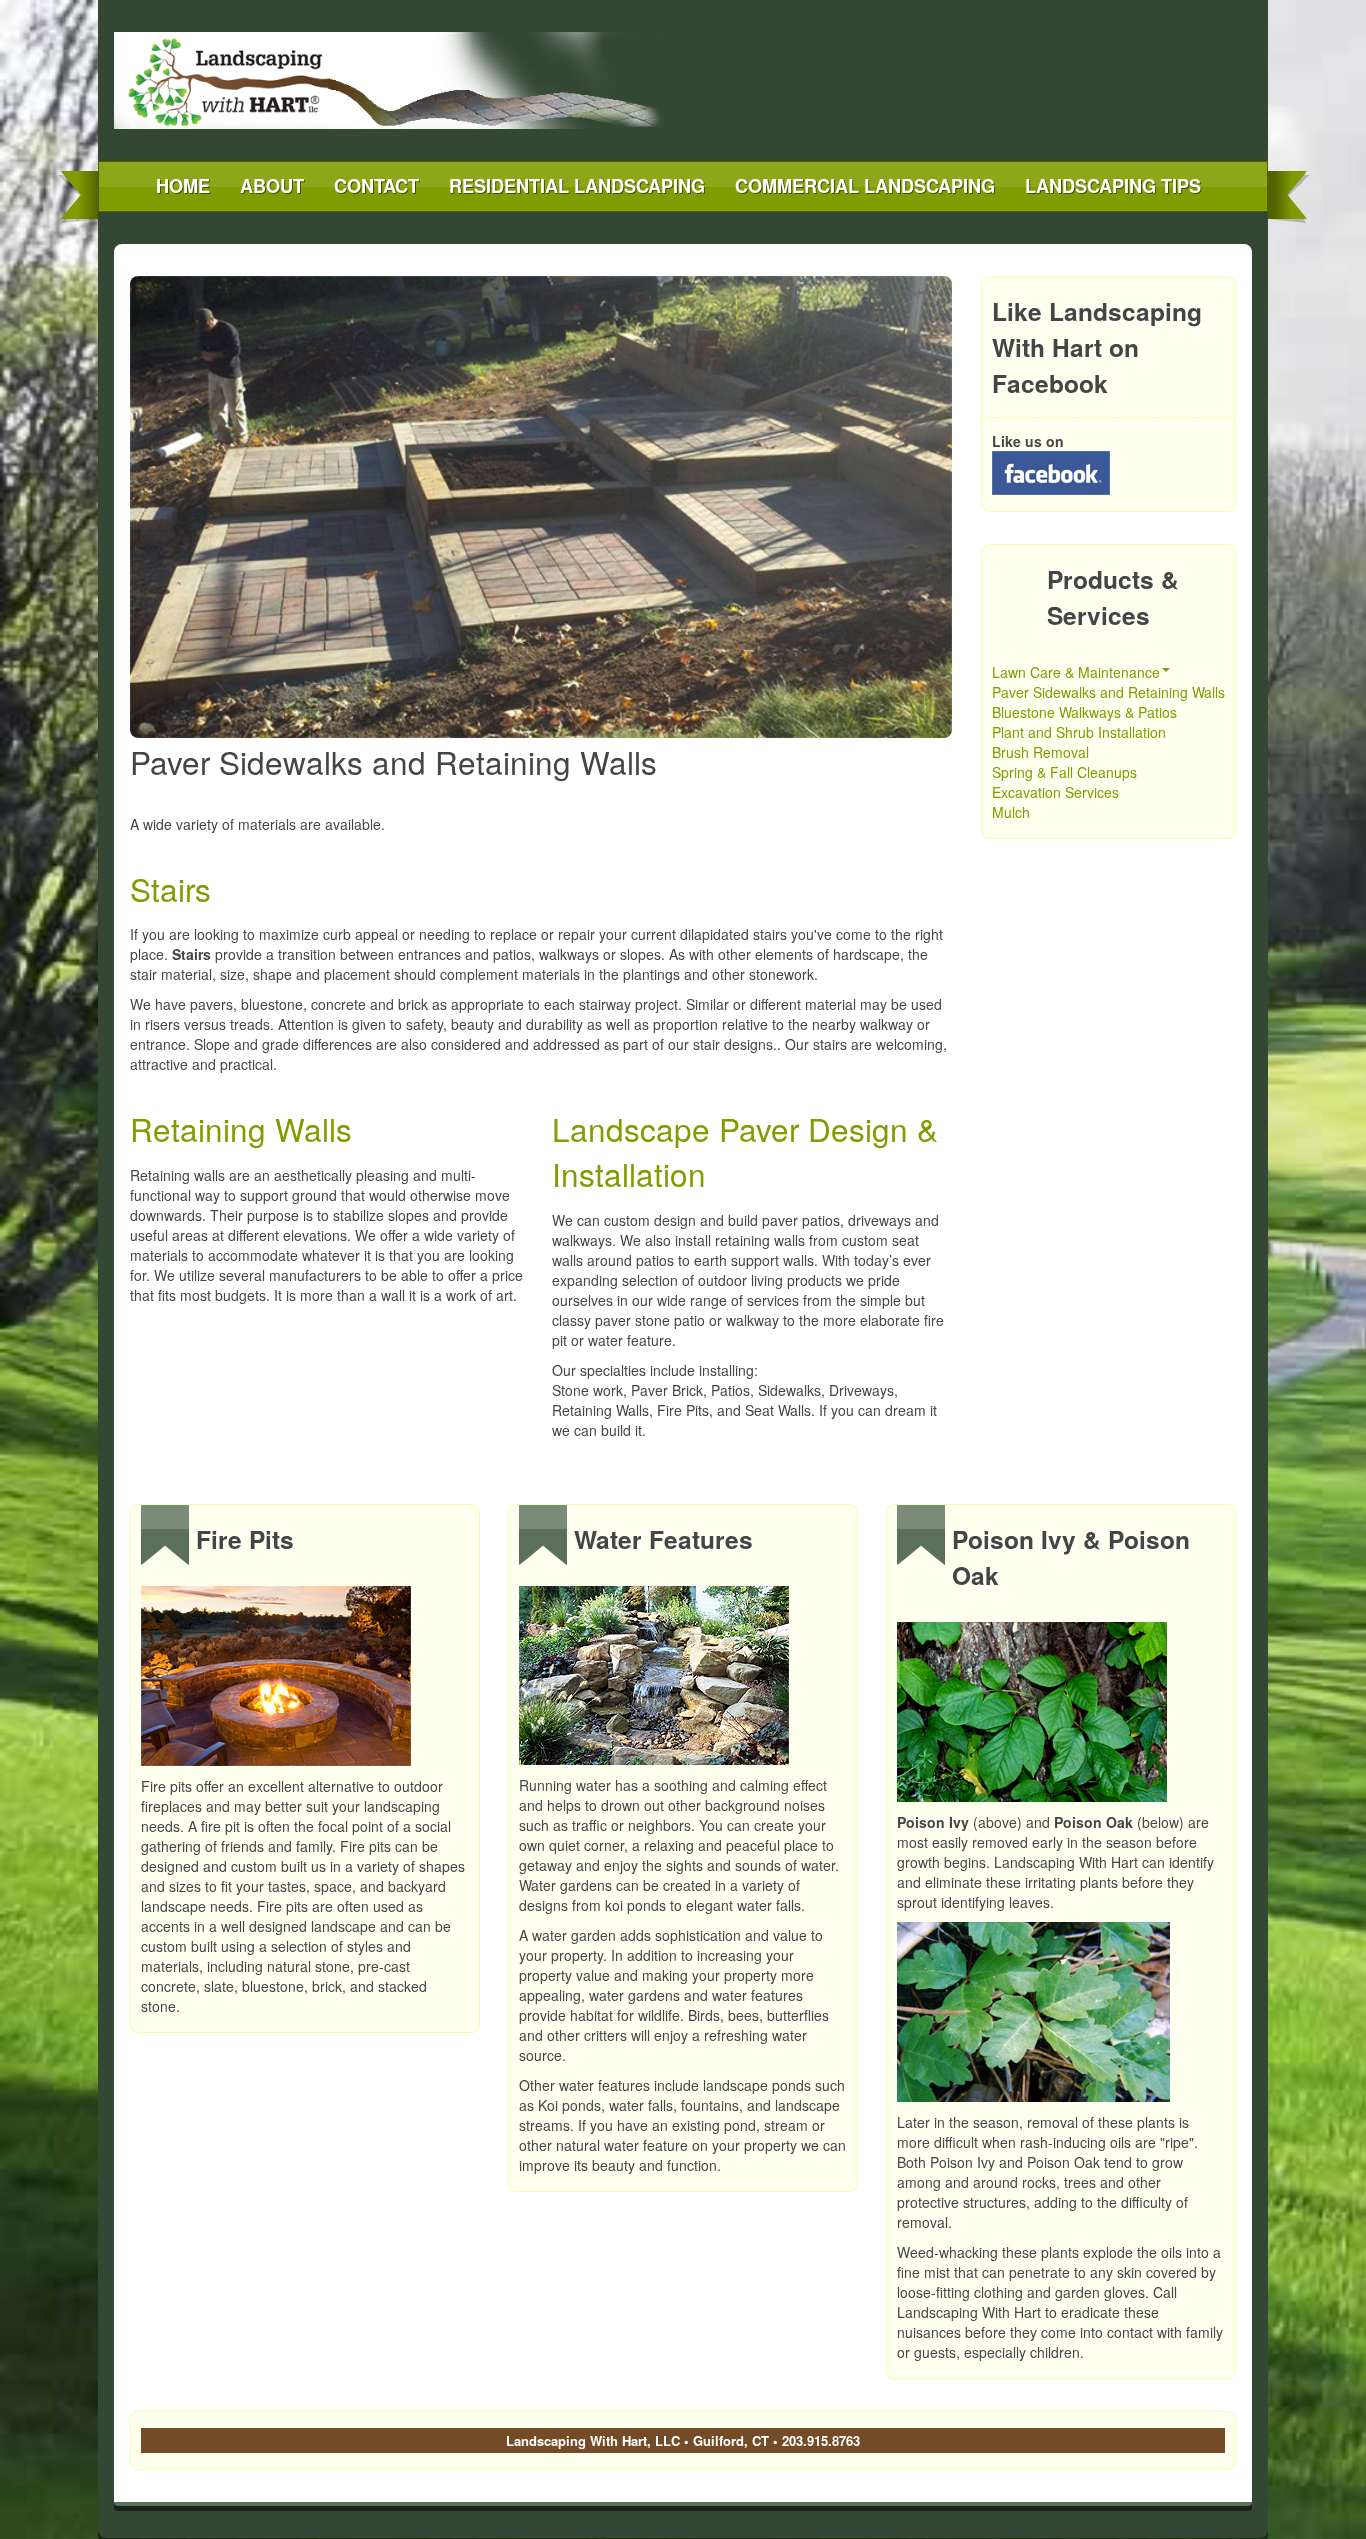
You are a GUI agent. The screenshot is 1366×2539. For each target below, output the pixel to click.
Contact (376, 186)
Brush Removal (1040, 752)
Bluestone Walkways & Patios (1084, 712)
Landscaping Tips (1113, 186)
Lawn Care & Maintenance (1076, 672)
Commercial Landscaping (865, 186)
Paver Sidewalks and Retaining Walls (1108, 692)
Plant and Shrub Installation (1079, 732)
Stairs (170, 888)
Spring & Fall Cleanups (1064, 772)
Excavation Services (1055, 792)
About (272, 186)
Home (183, 186)
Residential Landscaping (577, 186)
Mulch (1011, 812)
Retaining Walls (241, 1128)
